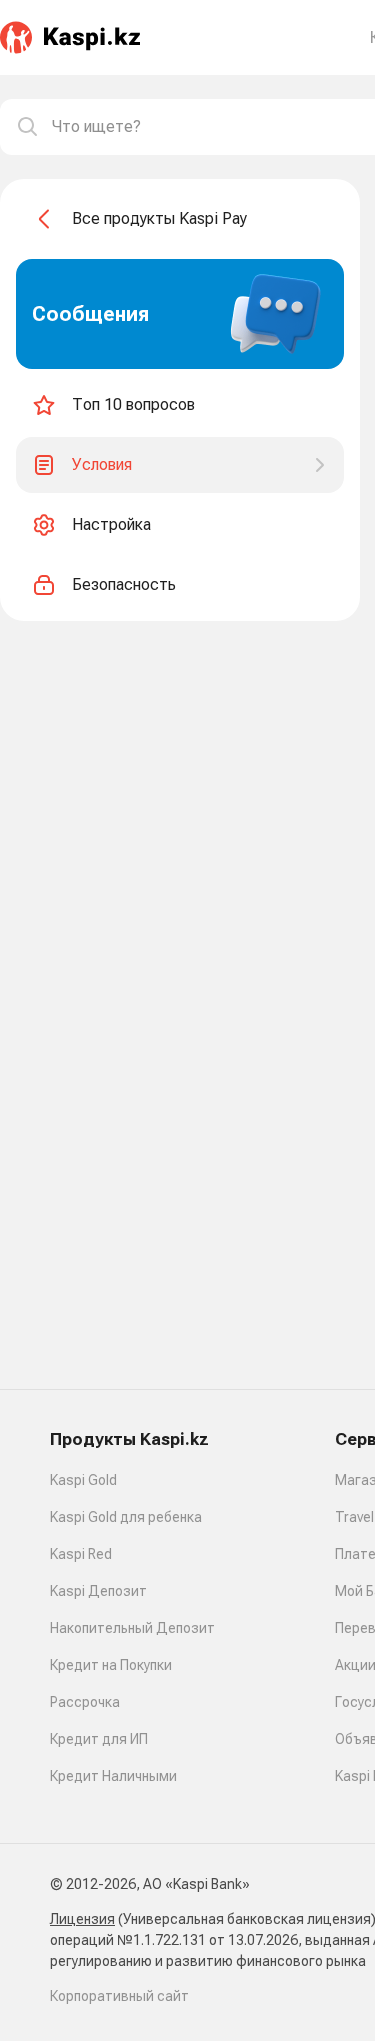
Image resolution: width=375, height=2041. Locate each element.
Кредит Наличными (113, 1776)
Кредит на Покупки (111, 1665)
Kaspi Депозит (98, 1591)
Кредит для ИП (99, 1739)
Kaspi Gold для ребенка (126, 1517)
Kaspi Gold (83, 1480)
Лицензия (82, 1919)
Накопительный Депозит (132, 1628)
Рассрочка (85, 1702)
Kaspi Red (81, 1554)
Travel (354, 1517)
